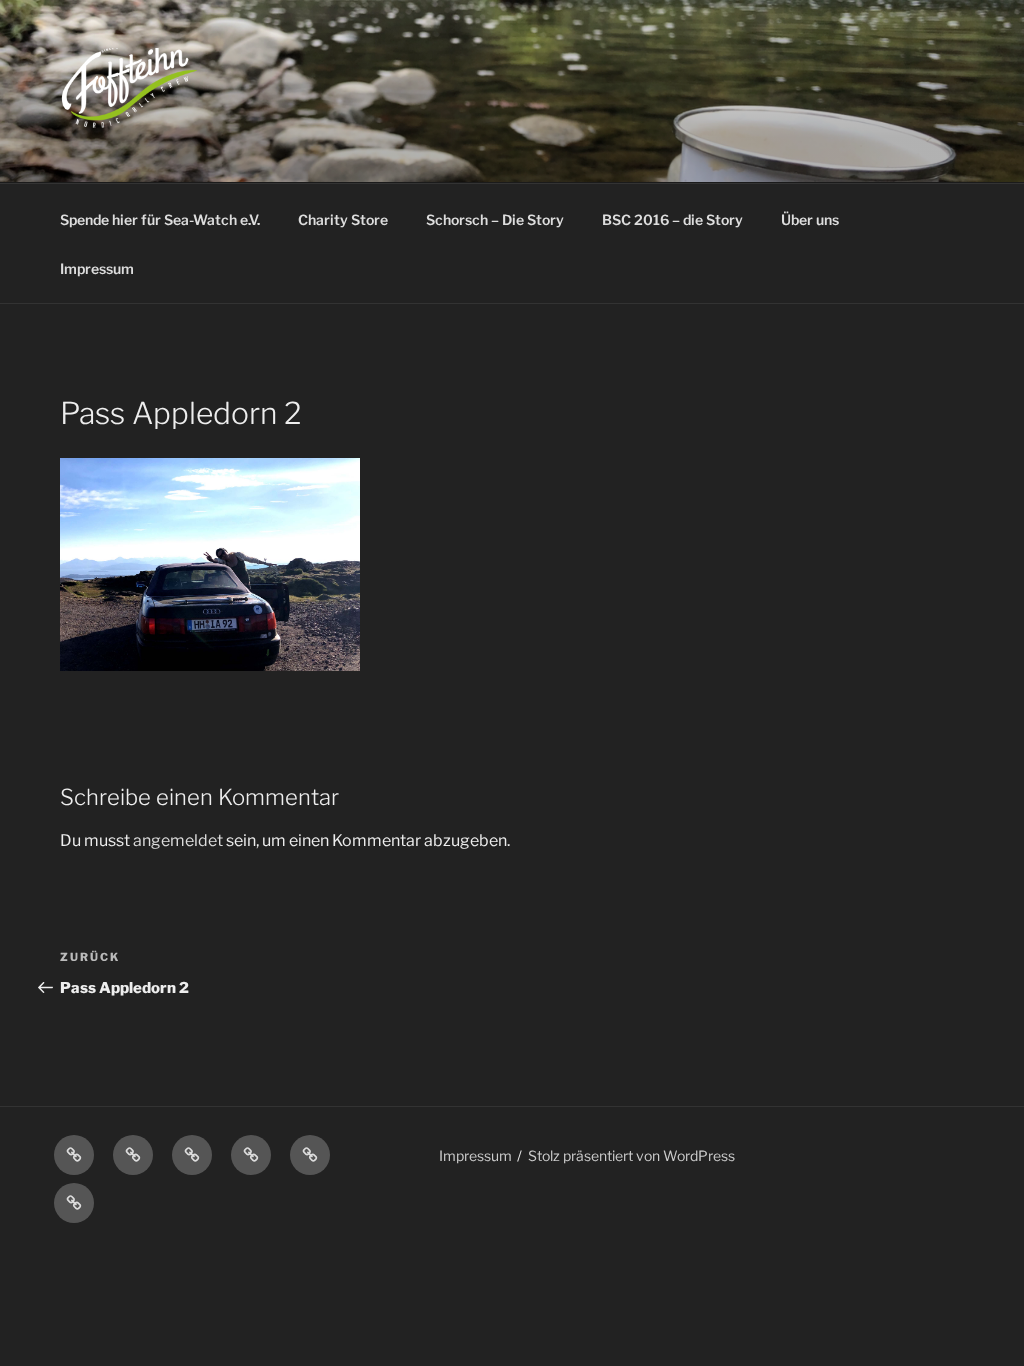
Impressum (97, 268)
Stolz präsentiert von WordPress (631, 1155)
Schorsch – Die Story (495, 219)
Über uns (810, 219)
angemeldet (178, 840)
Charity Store (343, 219)
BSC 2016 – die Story (672, 219)
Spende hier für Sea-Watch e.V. (160, 219)
